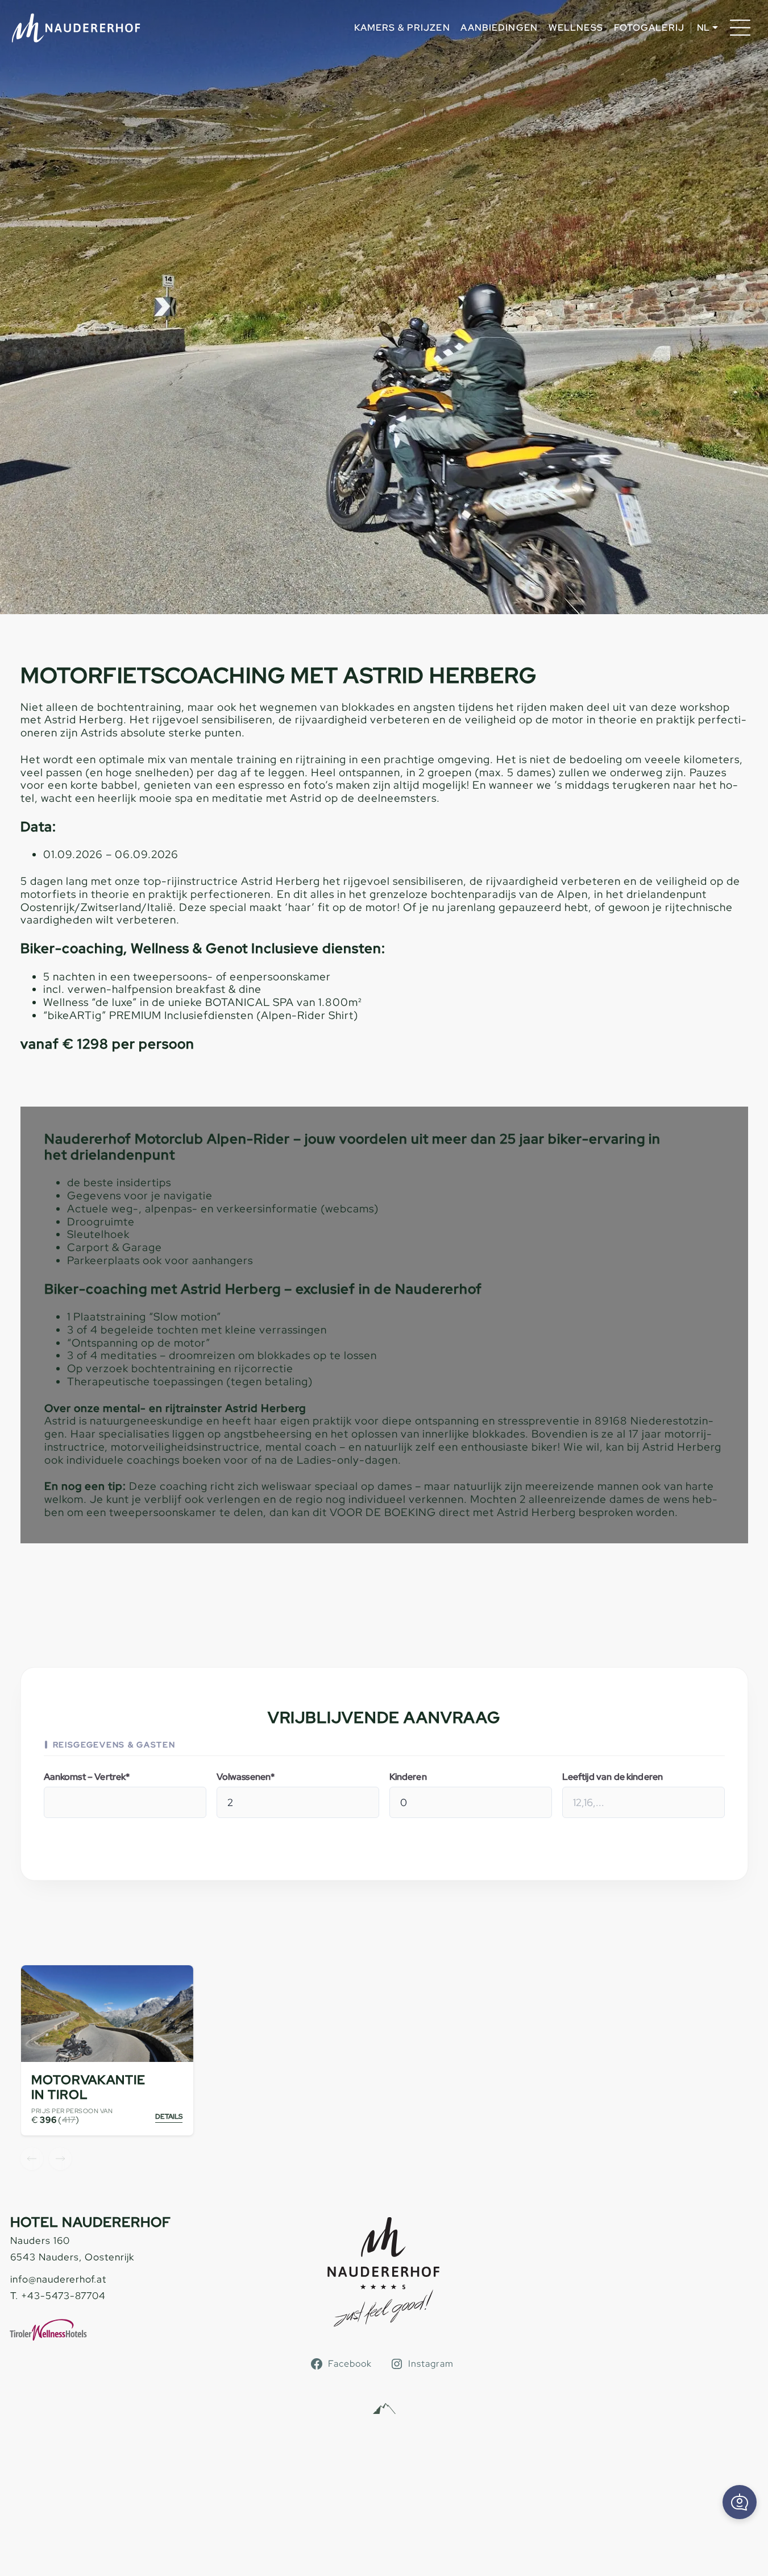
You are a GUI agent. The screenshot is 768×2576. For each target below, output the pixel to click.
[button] (740, 2502)
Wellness (576, 28)
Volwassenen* (246, 1777)
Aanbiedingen (499, 28)
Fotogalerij (649, 28)
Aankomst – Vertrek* (87, 1777)
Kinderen (408, 1777)
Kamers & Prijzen (402, 28)
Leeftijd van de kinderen (613, 1777)
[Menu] (740, 28)
